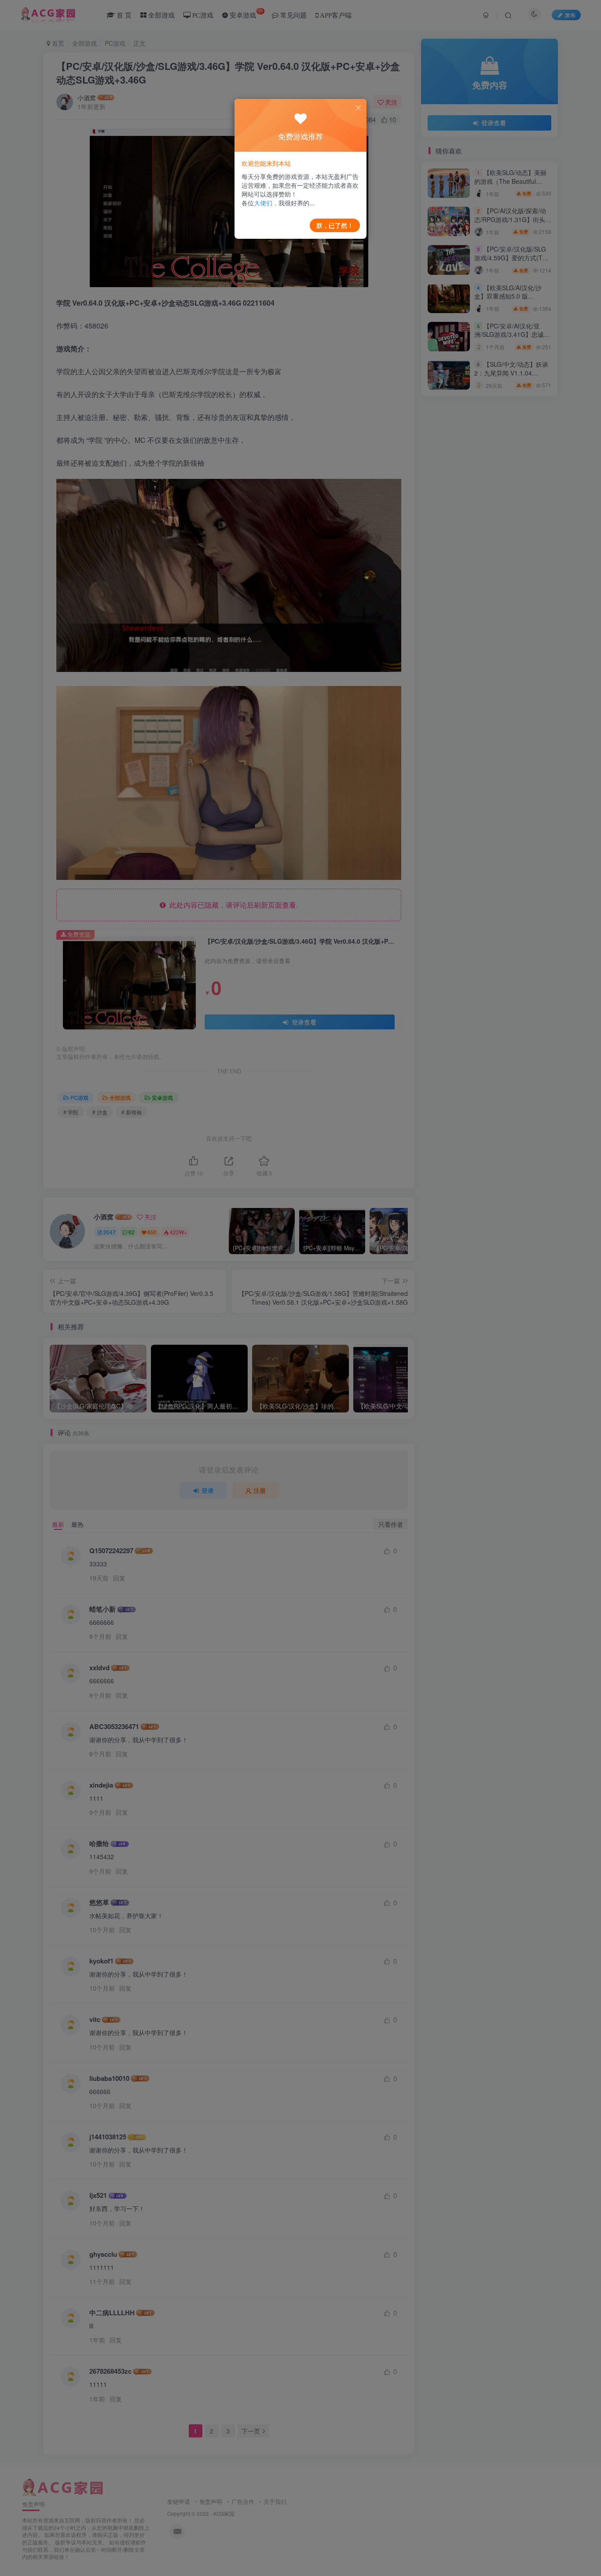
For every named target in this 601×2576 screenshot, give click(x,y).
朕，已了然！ (335, 225)
